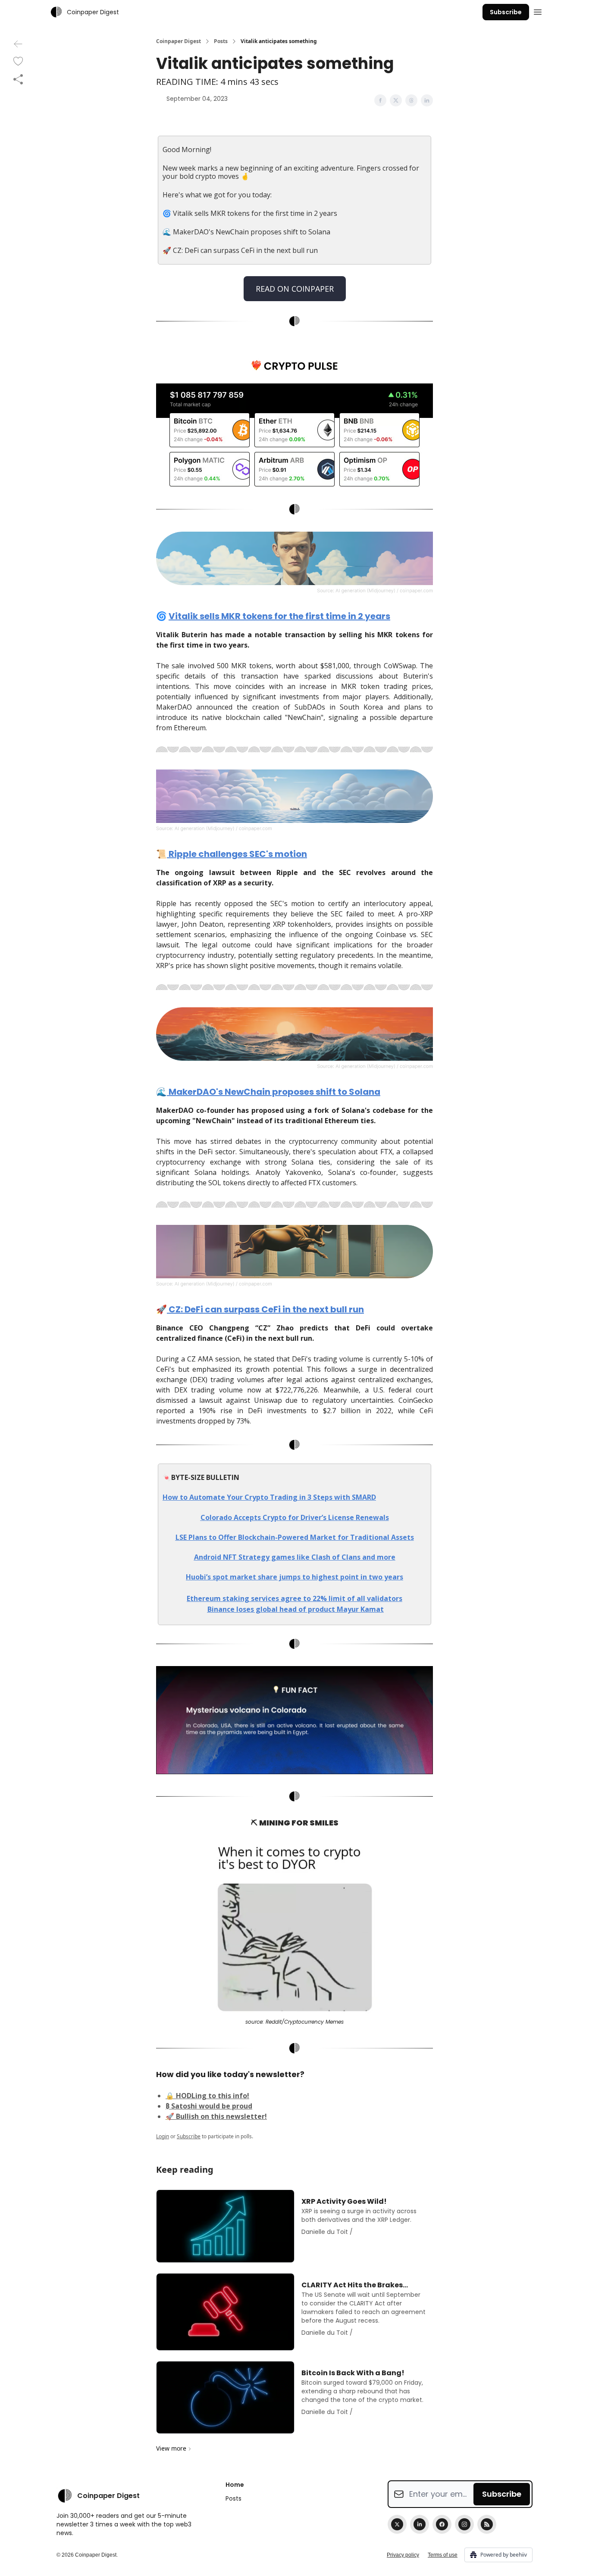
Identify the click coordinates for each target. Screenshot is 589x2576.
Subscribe (506, 12)
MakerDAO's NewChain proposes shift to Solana (274, 1092)
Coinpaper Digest (179, 41)
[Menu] (538, 11)
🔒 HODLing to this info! (207, 2096)
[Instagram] (464, 2524)
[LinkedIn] (420, 2524)
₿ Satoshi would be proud (209, 2106)
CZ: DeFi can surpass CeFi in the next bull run (265, 1309)
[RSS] (487, 2524)
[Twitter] (397, 2524)
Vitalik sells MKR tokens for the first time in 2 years (279, 616)
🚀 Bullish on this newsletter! (216, 2116)
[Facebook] (442, 2524)
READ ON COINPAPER (295, 289)
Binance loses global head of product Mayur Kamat (296, 1609)
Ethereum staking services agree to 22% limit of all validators (294, 1598)
